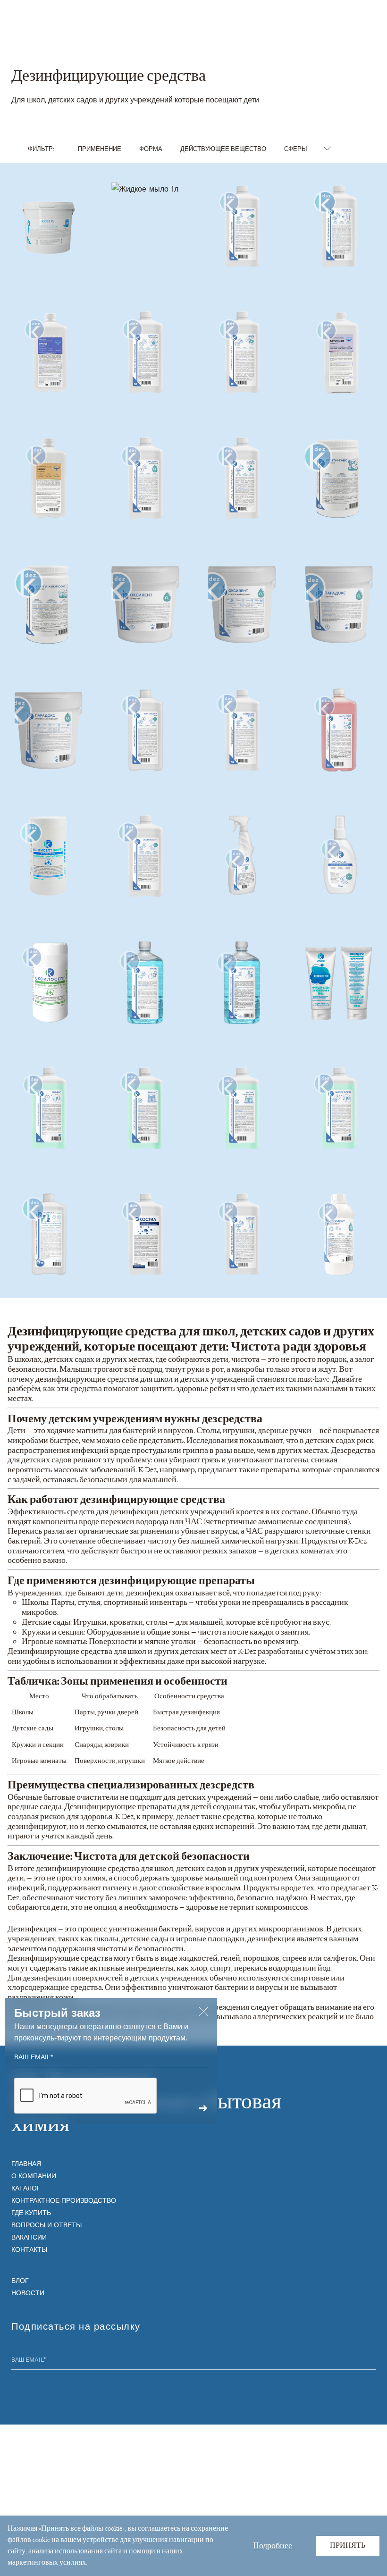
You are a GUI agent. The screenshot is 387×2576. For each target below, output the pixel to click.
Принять (348, 2546)
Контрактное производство (64, 2200)
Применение (100, 148)
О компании (34, 2175)
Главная (26, 2163)
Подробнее (273, 2545)
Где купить (31, 2212)
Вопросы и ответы (46, 2224)
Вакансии (29, 2237)
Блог (20, 2280)
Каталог (26, 2188)
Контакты (29, 2249)
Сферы (296, 148)
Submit (370, 2361)
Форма (151, 148)
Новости (28, 2292)
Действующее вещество (223, 148)
